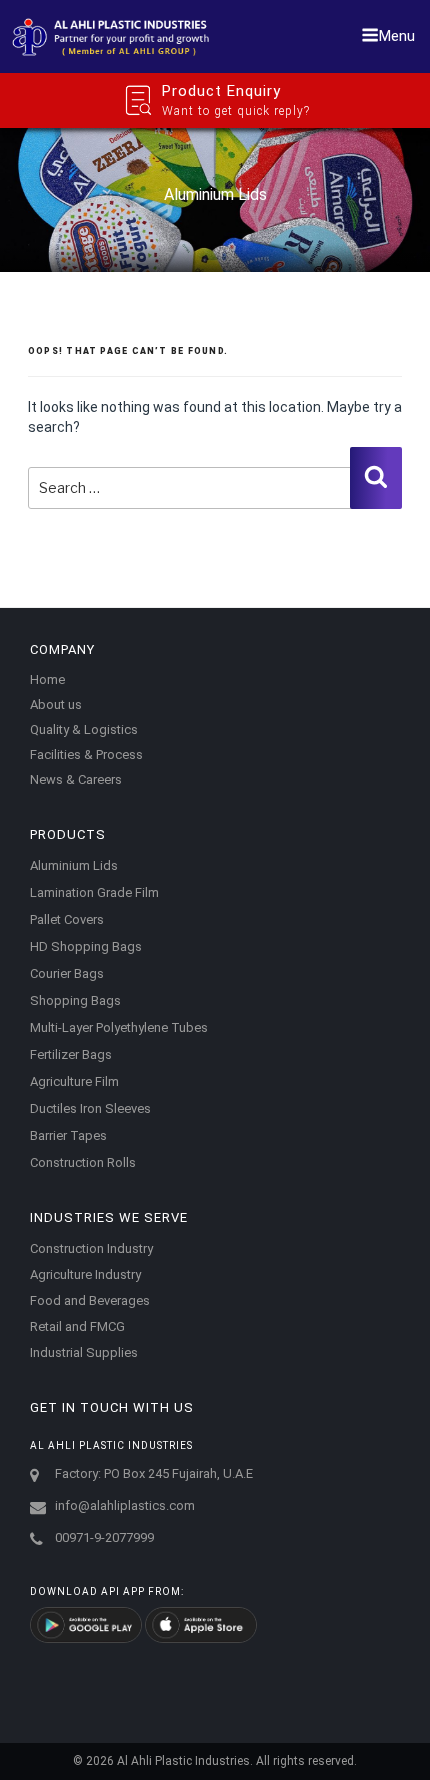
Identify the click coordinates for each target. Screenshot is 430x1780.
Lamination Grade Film (94, 892)
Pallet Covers (67, 919)
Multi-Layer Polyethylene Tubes (119, 1027)
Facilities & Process (86, 754)
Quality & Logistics (84, 729)
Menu (397, 36)
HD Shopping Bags (86, 946)
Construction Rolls (83, 1162)
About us (56, 704)
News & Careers (76, 779)
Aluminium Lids (74, 865)
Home (47, 679)
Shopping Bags (75, 1000)
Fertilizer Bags (71, 1054)
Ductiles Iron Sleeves (90, 1108)
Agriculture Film (74, 1081)
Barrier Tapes (68, 1135)
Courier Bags (67, 973)
